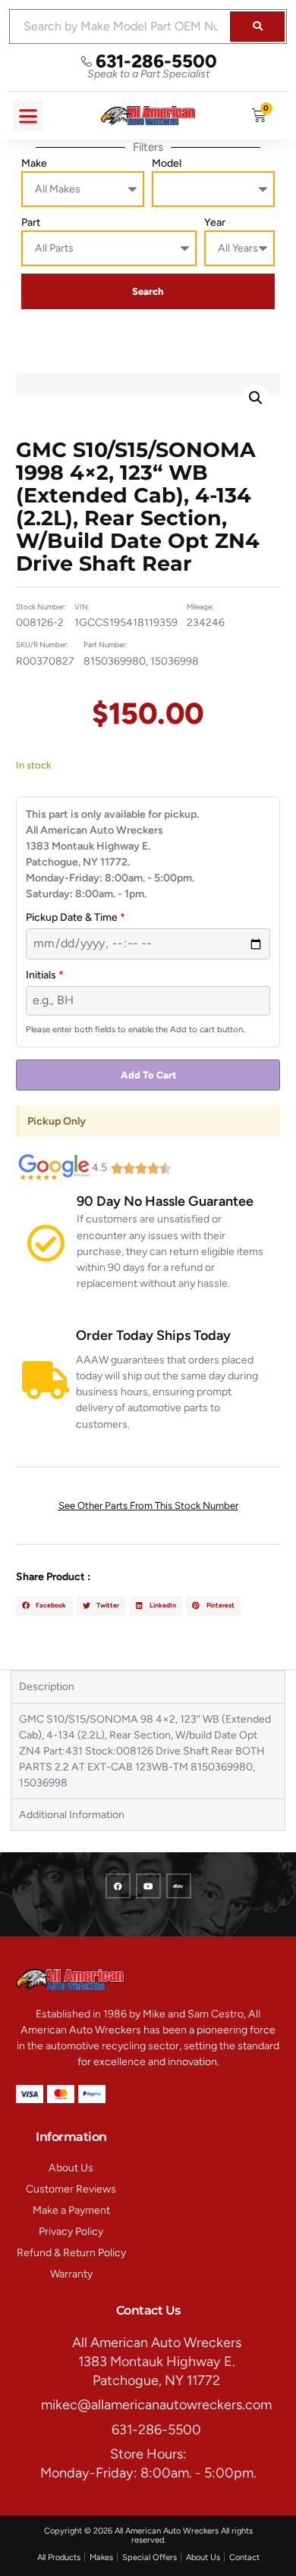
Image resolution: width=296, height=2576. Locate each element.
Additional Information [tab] (72, 1815)
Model (167, 163)
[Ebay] (179, 1886)
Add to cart (148, 1075)
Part (31, 222)
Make (34, 163)
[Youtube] (148, 1886)
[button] (28, 116)
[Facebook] (118, 1886)
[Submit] (257, 27)
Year (215, 222)
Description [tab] (47, 1687)
